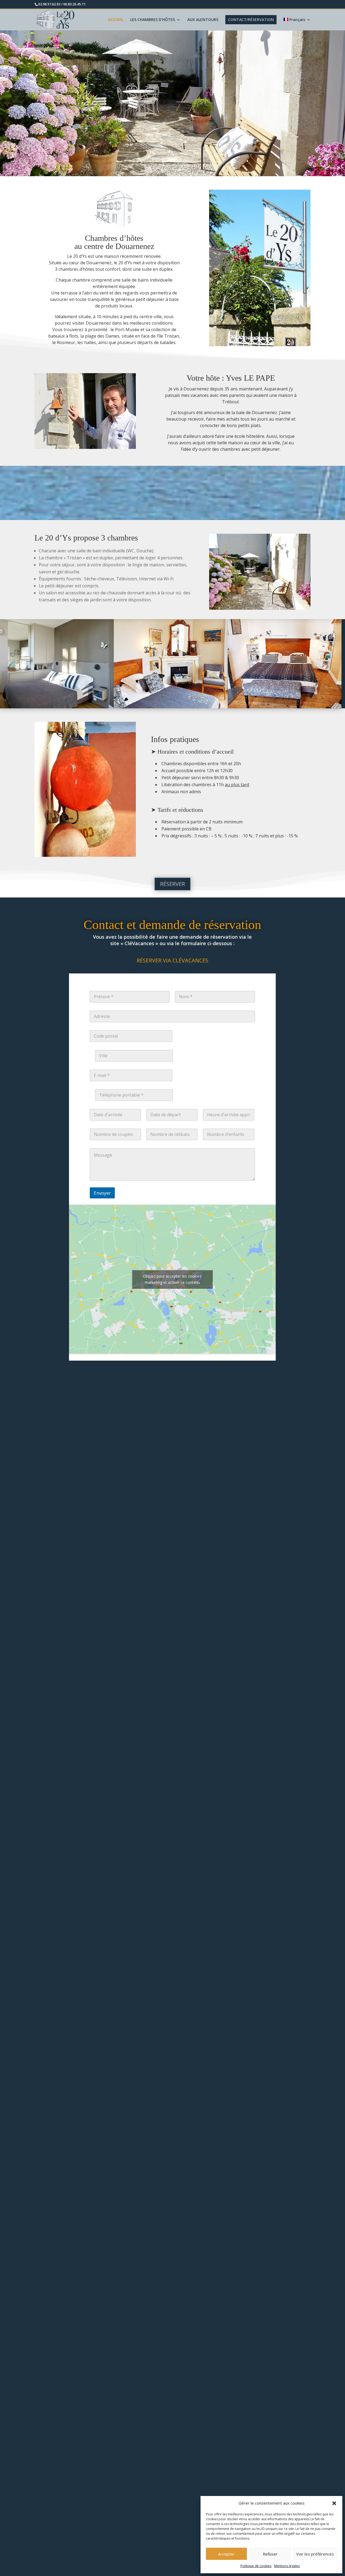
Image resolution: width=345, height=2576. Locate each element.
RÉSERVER (172, 884)
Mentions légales (287, 2566)
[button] (334, 2503)
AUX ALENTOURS (203, 20)
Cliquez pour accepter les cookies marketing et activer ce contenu (172, 1279)
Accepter (226, 2554)
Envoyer (102, 1193)
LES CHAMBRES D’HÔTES (153, 20)
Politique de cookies (256, 2566)
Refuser (270, 2554)
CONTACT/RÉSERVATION (251, 20)
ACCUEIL (116, 20)
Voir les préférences (315, 2554)
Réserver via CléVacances (172, 960)
